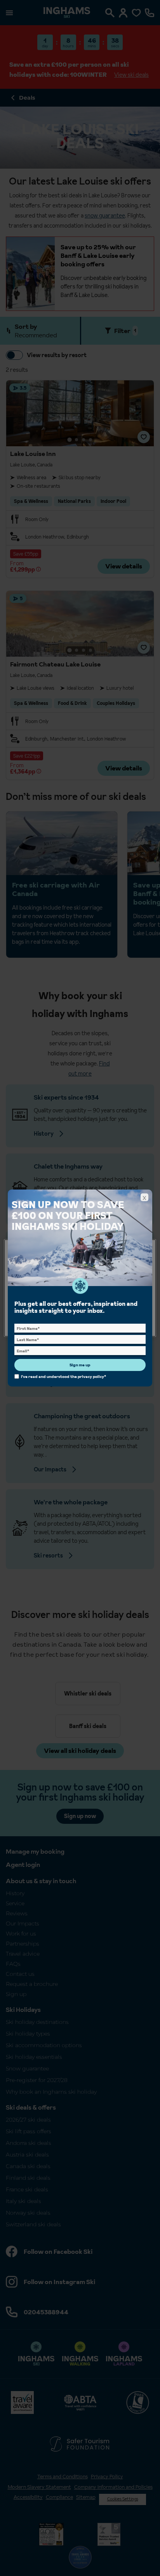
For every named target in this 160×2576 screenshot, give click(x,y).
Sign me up (80, 1365)
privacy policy (91, 1376)
